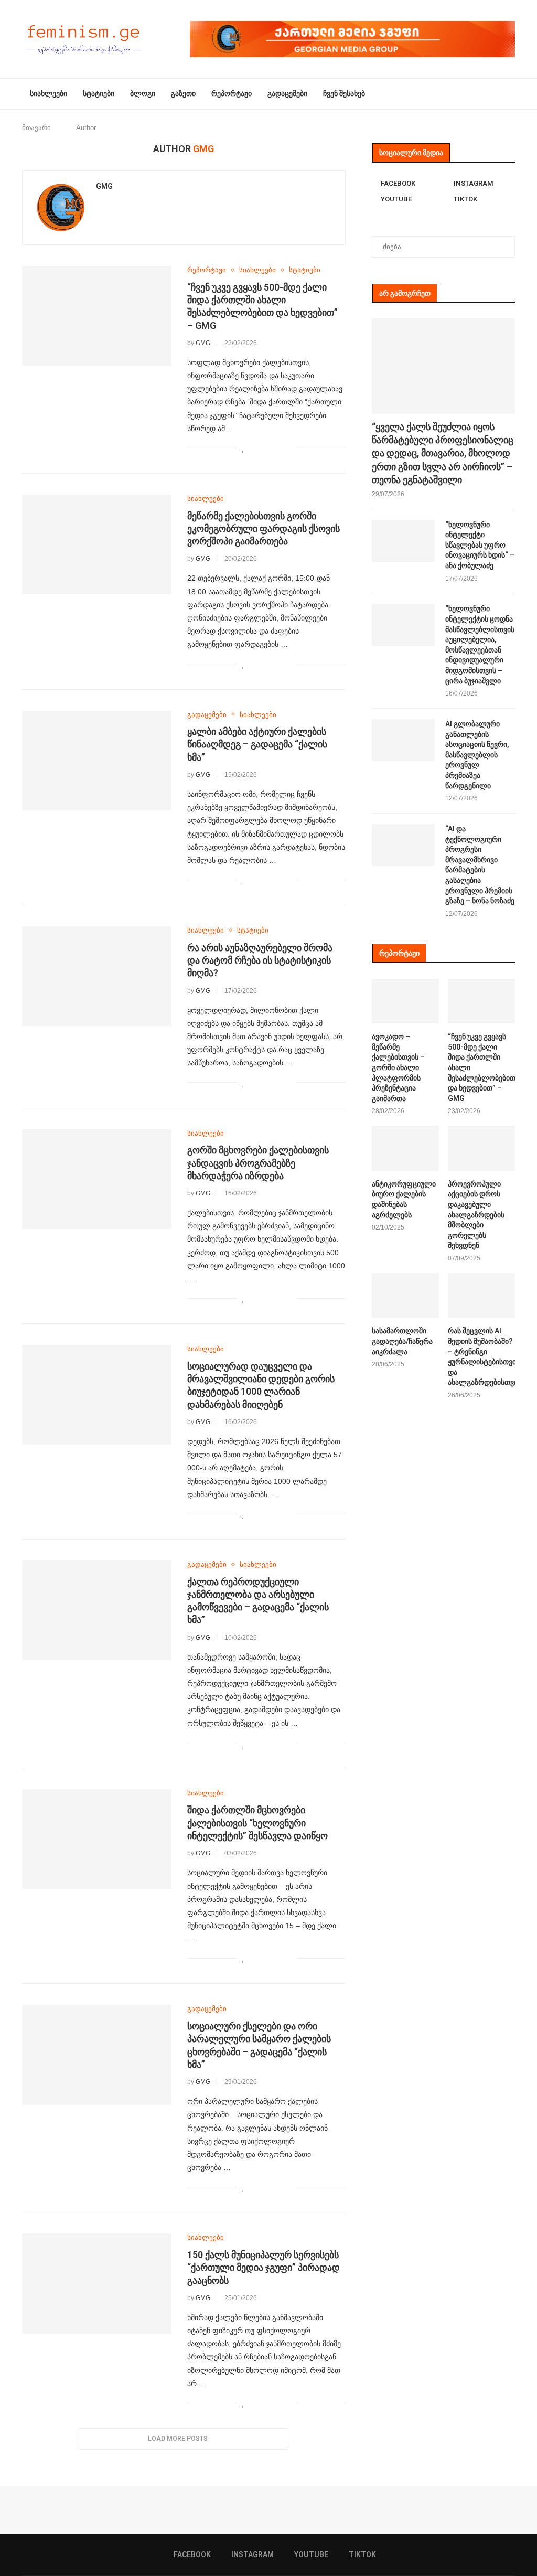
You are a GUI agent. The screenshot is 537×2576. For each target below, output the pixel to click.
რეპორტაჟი (232, 93)
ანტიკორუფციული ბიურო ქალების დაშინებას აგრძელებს (404, 1199)
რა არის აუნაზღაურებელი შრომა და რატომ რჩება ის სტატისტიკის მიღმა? (260, 960)
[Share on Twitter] (266, 448)
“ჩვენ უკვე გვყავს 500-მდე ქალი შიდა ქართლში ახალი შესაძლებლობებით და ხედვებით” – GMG (481, 1067)
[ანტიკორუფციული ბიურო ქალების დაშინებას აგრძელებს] (405, 1148)
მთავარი (36, 128)
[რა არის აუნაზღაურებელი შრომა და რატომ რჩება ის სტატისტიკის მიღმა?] (97, 976)
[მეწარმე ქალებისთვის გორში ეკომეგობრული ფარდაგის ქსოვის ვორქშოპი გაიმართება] (97, 544)
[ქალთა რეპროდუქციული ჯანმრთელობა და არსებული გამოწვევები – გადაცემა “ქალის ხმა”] (97, 1610)
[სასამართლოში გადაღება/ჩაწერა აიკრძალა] (405, 1296)
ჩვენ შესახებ (344, 93)
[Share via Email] (288, 448)
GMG (104, 186)
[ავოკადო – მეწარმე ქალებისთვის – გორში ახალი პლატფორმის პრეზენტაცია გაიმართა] (405, 1001)
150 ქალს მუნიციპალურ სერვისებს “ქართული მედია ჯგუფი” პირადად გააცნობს (264, 2268)
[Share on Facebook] (255, 448)
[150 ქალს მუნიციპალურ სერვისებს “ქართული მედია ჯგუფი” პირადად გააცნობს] (97, 2283)
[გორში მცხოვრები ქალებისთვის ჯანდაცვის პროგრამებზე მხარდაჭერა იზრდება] (97, 1179)
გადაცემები (287, 93)
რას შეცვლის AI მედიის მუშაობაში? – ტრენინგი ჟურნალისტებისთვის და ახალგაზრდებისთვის (481, 1356)
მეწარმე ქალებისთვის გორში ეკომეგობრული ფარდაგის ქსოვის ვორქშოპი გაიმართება (264, 529)
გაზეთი (183, 93)
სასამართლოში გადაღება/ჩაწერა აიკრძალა (402, 1341)
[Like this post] (244, 448)
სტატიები (99, 93)
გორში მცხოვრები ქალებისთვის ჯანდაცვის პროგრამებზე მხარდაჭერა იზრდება (258, 1163)
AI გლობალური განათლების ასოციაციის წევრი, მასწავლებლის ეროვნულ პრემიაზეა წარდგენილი (477, 755)
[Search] (510, 94)
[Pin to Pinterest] (277, 448)
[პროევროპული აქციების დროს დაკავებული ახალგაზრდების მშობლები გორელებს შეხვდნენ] (481, 1148)
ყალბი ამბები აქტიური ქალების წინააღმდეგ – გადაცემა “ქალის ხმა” (257, 744)
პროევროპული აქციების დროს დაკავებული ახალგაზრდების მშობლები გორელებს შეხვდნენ (476, 1215)
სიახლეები (49, 93)
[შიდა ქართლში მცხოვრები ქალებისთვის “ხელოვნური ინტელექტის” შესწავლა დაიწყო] (97, 1839)
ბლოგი (143, 93)
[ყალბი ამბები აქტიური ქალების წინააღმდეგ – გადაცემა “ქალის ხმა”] (97, 761)
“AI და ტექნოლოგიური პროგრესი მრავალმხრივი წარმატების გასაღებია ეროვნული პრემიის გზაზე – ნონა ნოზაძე (480, 865)
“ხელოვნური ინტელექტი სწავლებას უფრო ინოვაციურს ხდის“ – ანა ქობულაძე (480, 545)
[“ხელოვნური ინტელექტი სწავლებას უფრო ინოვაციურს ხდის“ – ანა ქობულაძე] (403, 541)
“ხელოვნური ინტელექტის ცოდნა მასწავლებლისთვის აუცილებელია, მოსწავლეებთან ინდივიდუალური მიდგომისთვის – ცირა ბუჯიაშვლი (480, 644)
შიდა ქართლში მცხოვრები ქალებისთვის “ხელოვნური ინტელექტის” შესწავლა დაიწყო (257, 1823)
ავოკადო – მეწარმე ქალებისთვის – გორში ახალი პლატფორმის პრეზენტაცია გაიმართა (398, 1067)
